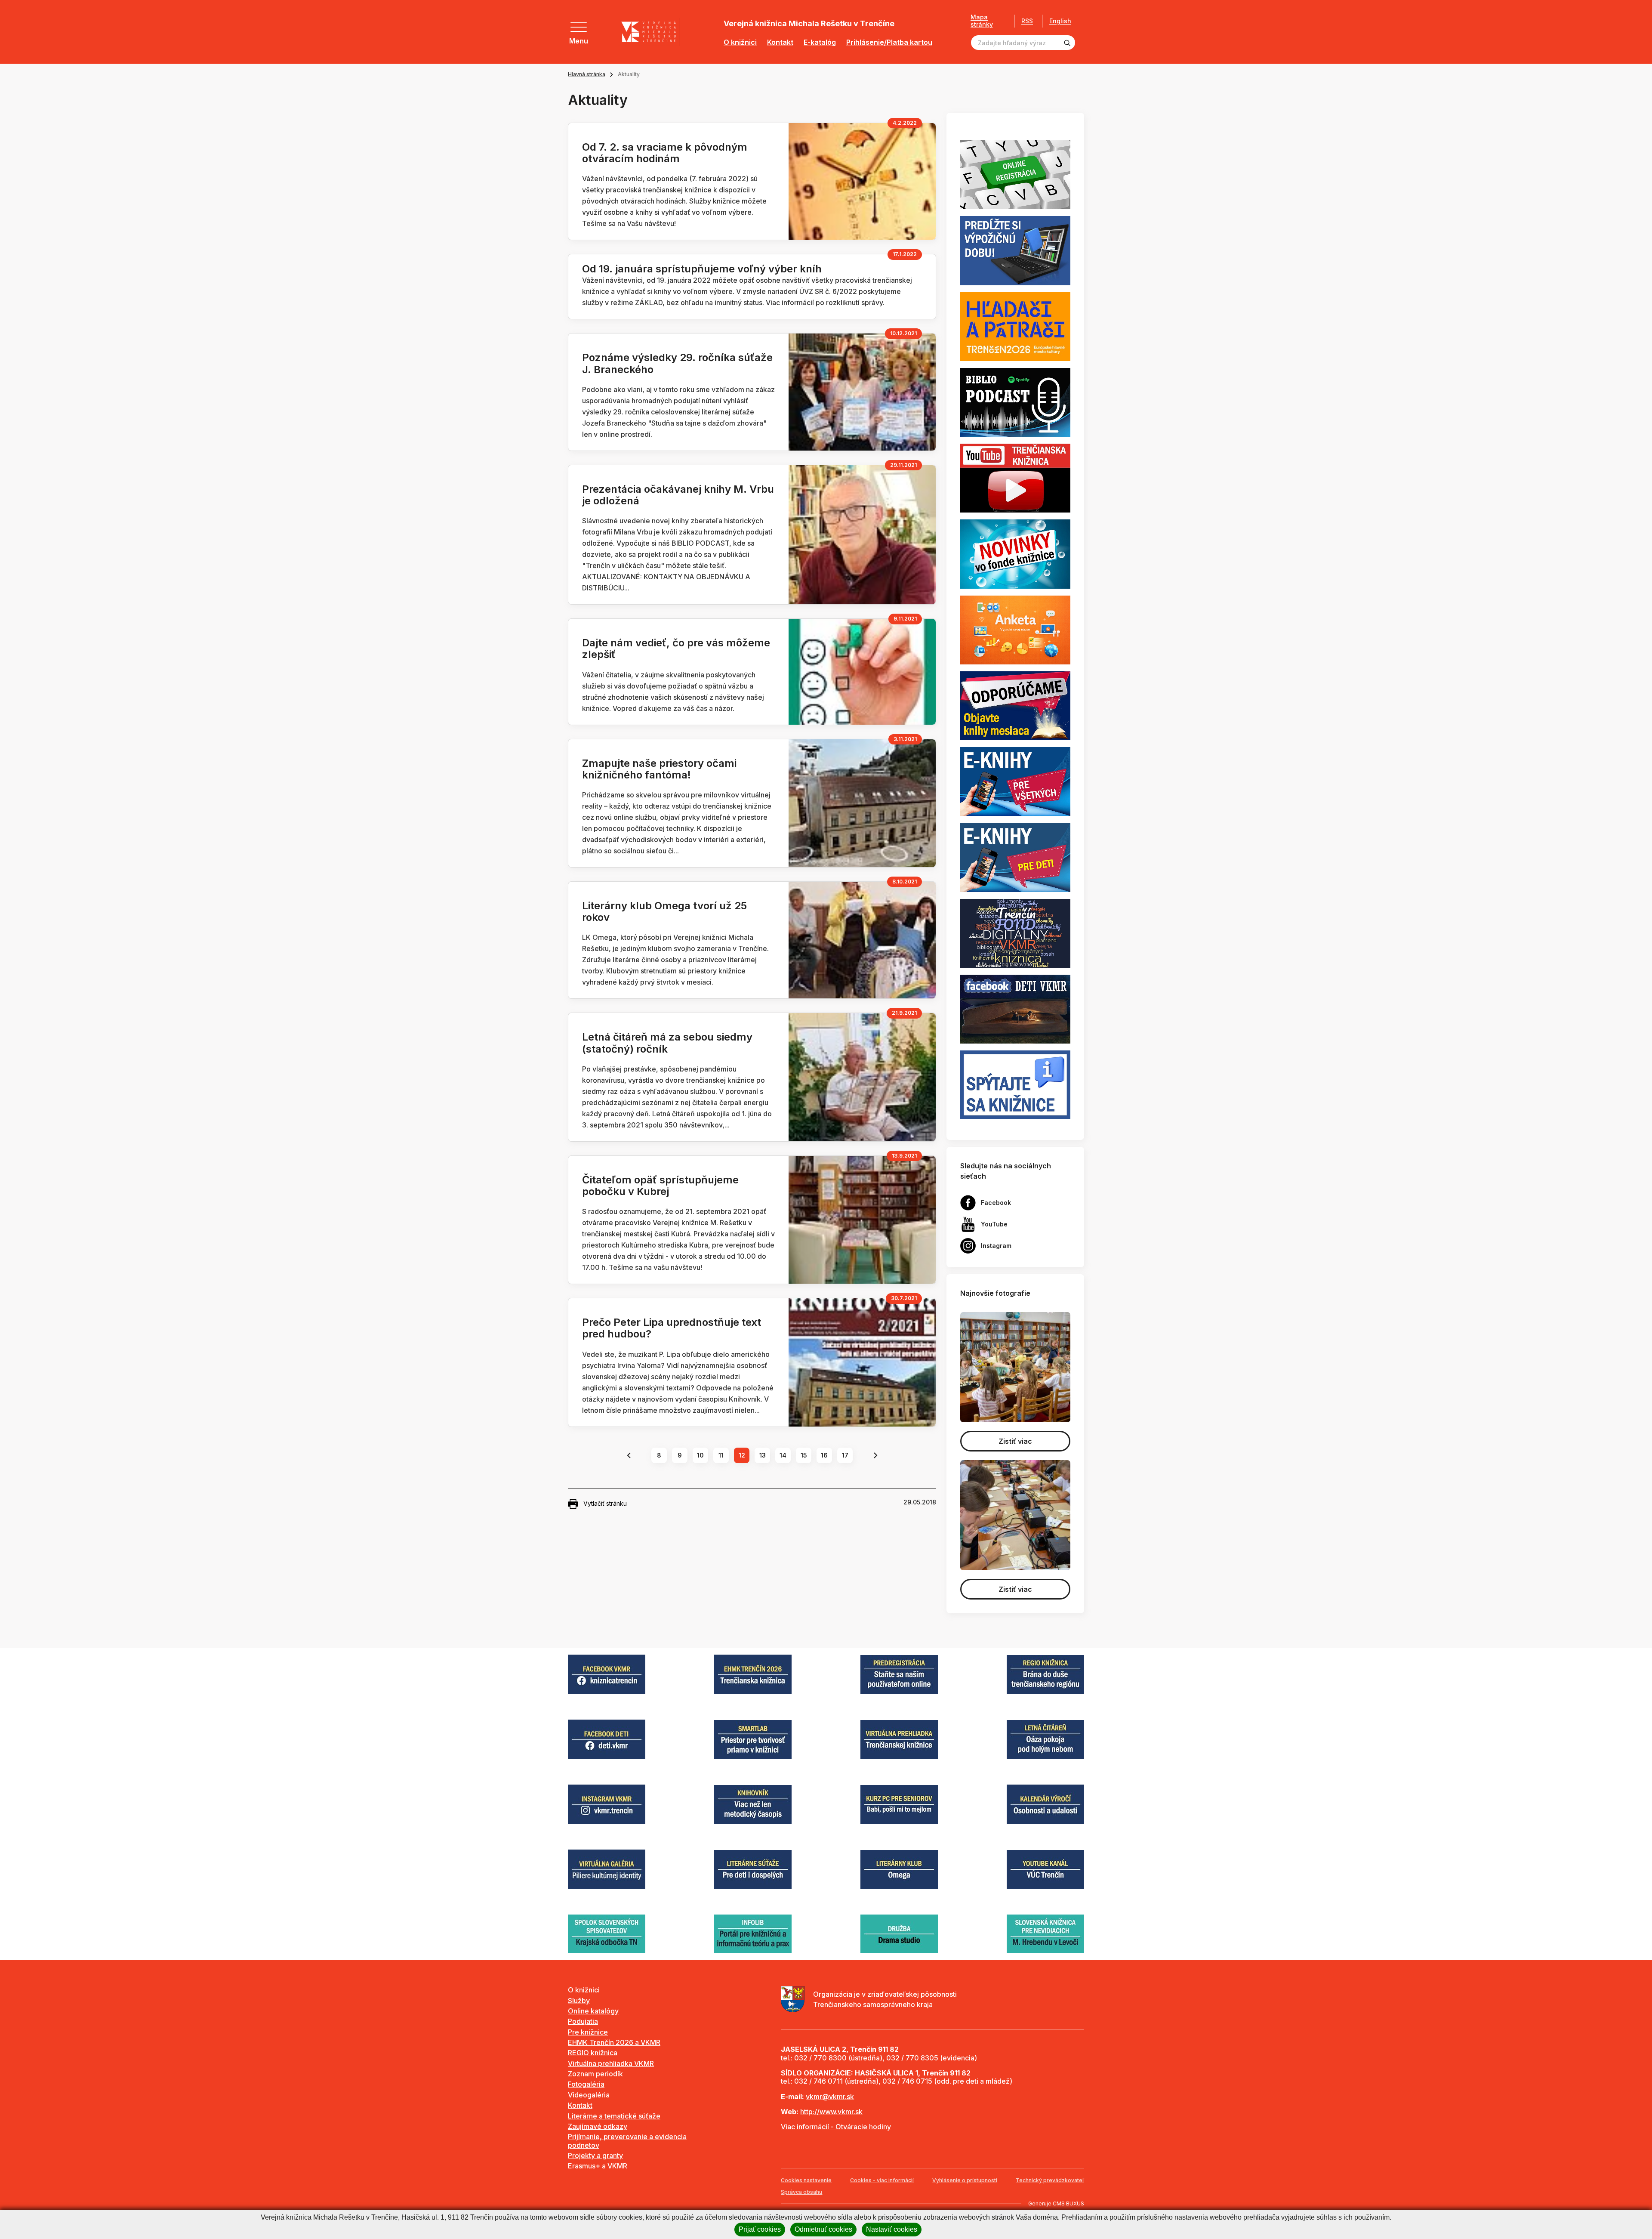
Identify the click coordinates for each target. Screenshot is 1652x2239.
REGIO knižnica (593, 2053)
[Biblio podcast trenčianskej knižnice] (1015, 401)
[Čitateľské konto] (1015, 250)
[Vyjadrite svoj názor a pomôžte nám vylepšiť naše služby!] (1015, 629)
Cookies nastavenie (806, 2180)
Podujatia (583, 2021)
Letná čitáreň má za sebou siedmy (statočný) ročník (667, 1043)
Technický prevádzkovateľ (1050, 2180)
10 (700, 1455)
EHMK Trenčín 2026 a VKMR (614, 2042)
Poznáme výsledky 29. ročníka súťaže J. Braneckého (677, 363)
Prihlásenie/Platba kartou (889, 42)
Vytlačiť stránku (605, 1503)
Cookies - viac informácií (882, 2180)
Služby (579, 2001)
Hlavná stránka (587, 74)
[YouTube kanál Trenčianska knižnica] (1015, 478)
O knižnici (740, 42)
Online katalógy (593, 2011)
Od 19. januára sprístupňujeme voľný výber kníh (702, 269)
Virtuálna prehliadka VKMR (611, 2063)
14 (783, 1455)
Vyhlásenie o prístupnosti (965, 2180)
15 (804, 1455)
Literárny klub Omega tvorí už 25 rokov (664, 911)
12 (742, 1455)
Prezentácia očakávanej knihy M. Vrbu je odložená (678, 495)
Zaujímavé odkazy (598, 2126)
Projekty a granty (595, 2156)
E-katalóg (820, 42)
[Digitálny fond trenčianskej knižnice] (1015, 933)
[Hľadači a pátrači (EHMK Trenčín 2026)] (1015, 326)
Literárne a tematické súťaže (614, 2116)
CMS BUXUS (1068, 2203)
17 (845, 1455)
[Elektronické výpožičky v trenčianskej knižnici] (1015, 781)
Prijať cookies (760, 2229)
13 (763, 1455)
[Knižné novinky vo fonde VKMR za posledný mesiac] (1015, 553)
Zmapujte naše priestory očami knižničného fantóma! (659, 769)
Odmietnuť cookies (823, 2229)
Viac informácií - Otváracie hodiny (836, 2127)
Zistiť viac (1015, 1441)
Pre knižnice (588, 2032)
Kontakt (780, 42)
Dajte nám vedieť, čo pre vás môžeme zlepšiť (676, 649)
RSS (1027, 21)
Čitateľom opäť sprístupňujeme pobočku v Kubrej (660, 1186)
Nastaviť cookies (892, 2229)
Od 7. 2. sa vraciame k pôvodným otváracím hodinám (665, 153)
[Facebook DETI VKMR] (1015, 1008)
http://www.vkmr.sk (831, 2112)
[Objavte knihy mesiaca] (1015, 705)
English (1060, 21)
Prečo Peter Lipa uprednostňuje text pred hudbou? (672, 1328)
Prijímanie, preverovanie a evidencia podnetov (627, 2141)
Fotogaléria (586, 2084)
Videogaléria (589, 2095)
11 (721, 1455)
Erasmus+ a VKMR (598, 2166)
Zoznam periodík (595, 2074)
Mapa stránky (982, 21)
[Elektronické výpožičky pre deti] (1015, 857)
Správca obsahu (801, 2192)
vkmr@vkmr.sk (830, 2097)
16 (824, 1455)
